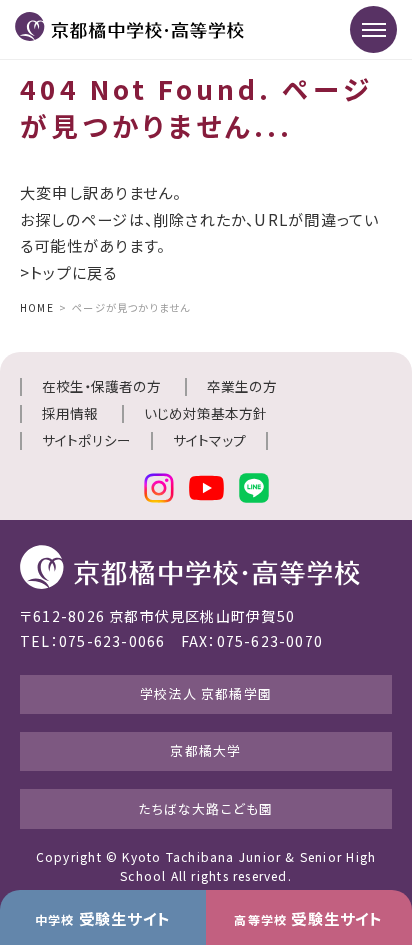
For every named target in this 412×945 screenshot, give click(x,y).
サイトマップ (209, 440)
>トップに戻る (69, 272)
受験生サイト (103, 918)
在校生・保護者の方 (101, 386)
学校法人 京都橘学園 (206, 693)
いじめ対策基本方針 (205, 413)
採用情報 (70, 413)
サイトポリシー (86, 440)
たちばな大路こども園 (205, 808)
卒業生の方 (242, 386)
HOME (37, 307)
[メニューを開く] (373, 29)
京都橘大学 (205, 750)
